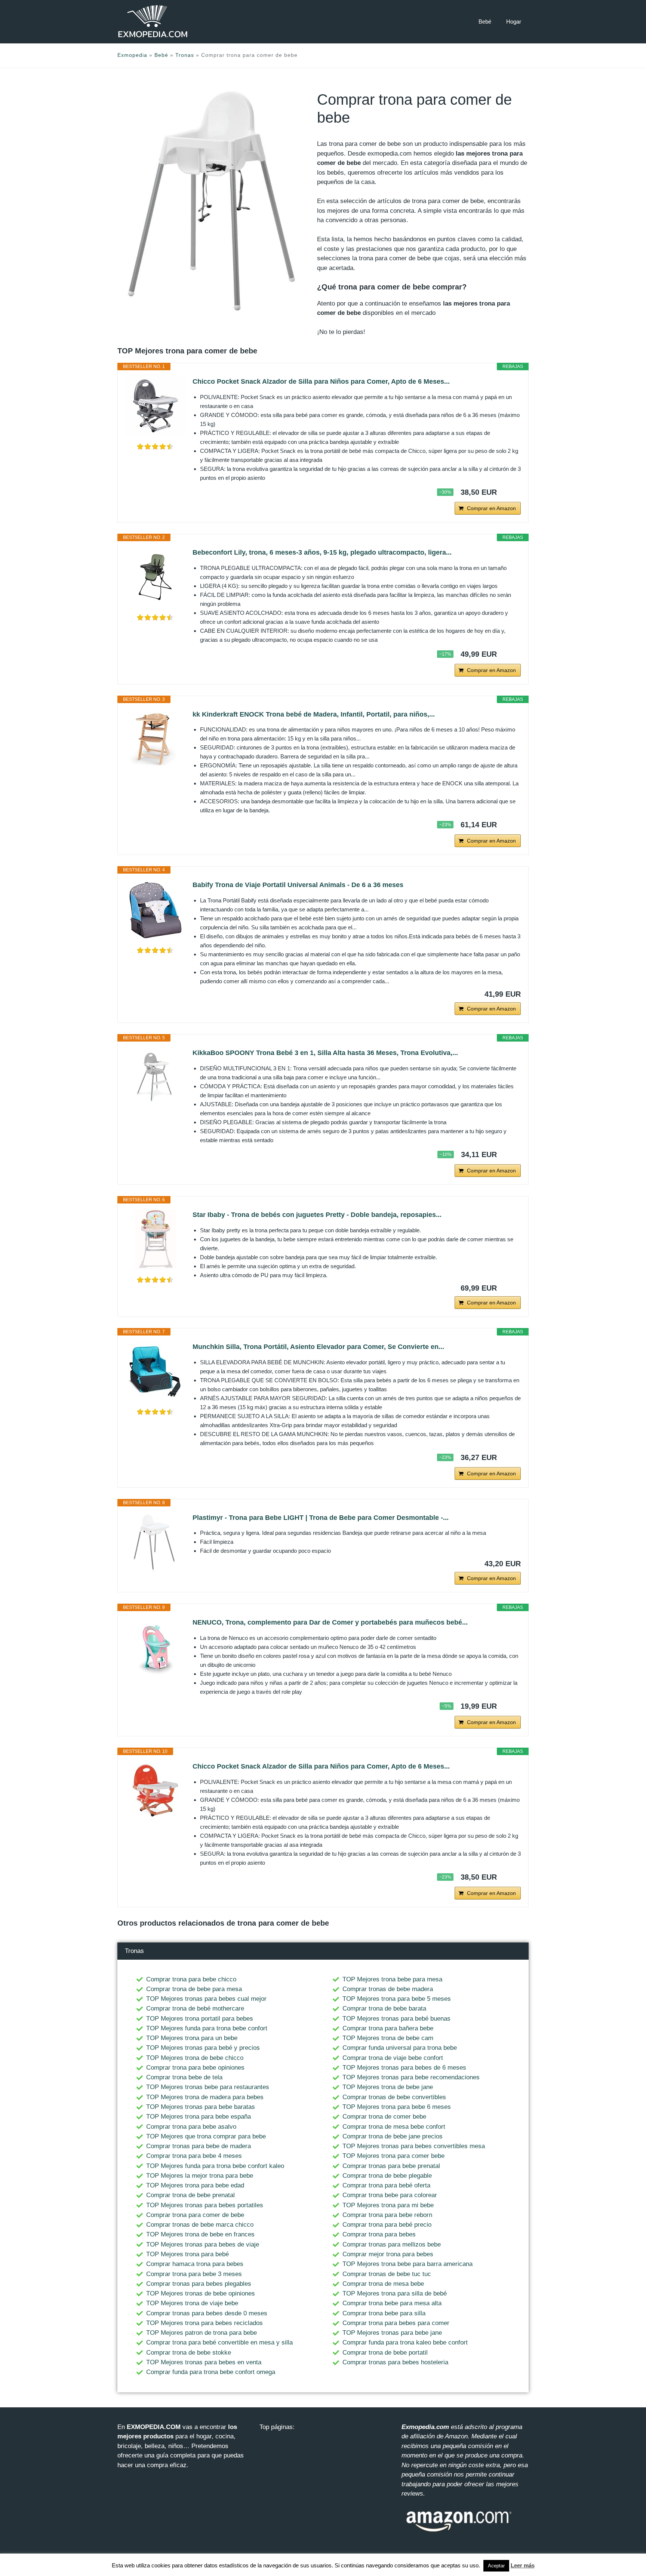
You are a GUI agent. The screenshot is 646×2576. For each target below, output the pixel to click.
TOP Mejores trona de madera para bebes (205, 2097)
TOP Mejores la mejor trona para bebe (200, 2176)
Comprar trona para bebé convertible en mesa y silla (219, 2342)
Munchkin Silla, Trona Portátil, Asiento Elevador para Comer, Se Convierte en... (318, 1347)
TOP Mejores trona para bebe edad (195, 2185)
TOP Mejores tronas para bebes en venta (204, 2362)
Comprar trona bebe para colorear (390, 2195)
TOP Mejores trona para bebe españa (199, 2117)
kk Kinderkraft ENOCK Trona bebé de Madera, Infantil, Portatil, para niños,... (314, 714)
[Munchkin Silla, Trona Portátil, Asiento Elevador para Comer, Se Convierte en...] (155, 1371)
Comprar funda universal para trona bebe (400, 2048)
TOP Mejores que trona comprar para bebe (206, 2136)
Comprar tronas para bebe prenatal (391, 2166)
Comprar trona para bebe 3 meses (194, 2274)
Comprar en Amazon (491, 508)
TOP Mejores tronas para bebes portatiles (205, 2205)
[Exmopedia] (153, 22)
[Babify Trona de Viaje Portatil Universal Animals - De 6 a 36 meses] (155, 910)
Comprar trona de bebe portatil (385, 2353)
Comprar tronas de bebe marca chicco (200, 2225)
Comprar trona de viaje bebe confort (393, 2058)
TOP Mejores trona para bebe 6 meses (397, 2107)
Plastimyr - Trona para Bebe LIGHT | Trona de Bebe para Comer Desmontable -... (321, 1518)
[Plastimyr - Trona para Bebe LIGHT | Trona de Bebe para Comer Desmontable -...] (155, 1542)
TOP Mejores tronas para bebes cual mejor (206, 1999)
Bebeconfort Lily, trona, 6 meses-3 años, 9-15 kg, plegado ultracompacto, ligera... (322, 552)
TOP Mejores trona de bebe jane (388, 2087)
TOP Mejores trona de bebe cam (388, 2038)
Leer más (523, 2565)
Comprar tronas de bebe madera (388, 1989)
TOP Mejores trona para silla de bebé (395, 2293)
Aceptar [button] (496, 2566)
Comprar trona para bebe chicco (191, 1979)
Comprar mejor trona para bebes (388, 2254)
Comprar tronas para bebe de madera (199, 2146)
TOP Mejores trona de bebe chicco (195, 2058)
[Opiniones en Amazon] (155, 447)
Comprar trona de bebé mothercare (195, 2008)
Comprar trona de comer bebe (384, 2117)
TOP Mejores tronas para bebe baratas (201, 2107)
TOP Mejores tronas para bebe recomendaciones (411, 2077)
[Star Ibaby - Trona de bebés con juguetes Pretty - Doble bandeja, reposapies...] (155, 1239)
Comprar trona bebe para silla (384, 2313)
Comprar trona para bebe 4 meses (194, 2156)
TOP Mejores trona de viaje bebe (192, 2303)
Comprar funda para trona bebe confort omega (211, 2372)
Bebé (485, 22)
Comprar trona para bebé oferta (386, 2185)
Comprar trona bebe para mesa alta (392, 2303)
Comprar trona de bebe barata (384, 2008)
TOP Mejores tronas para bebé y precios (203, 2048)
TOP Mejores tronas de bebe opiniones (201, 2293)
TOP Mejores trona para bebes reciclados (204, 2323)
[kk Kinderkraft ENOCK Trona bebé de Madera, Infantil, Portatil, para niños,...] (155, 739)
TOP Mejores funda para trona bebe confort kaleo (215, 2166)
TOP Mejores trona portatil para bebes (200, 2019)
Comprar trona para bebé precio (387, 2225)
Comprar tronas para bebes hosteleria (395, 2362)
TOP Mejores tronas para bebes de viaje (203, 2244)
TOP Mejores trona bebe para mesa (392, 1979)
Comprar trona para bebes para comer (396, 2323)
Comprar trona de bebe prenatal (190, 2195)
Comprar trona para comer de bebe (195, 2215)
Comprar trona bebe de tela (184, 2077)
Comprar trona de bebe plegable (387, 2176)
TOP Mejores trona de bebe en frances (200, 2234)
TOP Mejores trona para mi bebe (388, 2205)
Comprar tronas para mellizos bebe (392, 2244)
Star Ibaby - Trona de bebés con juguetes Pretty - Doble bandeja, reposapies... (317, 1215)
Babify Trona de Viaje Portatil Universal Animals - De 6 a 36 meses (298, 885)
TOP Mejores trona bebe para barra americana (407, 2264)
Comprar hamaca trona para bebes (195, 2264)
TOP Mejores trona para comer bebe (393, 2156)
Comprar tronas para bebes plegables (199, 2284)
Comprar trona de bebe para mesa (194, 1989)
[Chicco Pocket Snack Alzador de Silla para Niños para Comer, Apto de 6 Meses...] (155, 406)
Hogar (514, 22)
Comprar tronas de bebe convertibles (394, 2097)
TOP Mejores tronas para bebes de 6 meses (404, 2068)
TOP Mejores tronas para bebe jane (392, 2333)
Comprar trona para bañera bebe (388, 2028)
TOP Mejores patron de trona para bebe (202, 2333)
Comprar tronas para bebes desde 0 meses (207, 2313)
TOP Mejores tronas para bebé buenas (396, 2019)
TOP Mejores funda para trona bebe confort (207, 2028)
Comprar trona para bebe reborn (387, 2215)
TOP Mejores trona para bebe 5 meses (397, 1999)
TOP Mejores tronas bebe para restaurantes (208, 2087)
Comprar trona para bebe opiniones (195, 2068)
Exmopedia (132, 55)
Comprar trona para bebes (379, 2234)
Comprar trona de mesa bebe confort (394, 2127)
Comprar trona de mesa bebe (383, 2284)
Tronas (185, 55)
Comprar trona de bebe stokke (189, 2353)
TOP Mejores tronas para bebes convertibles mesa (414, 2146)
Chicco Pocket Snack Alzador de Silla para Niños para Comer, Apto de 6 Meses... (321, 381)
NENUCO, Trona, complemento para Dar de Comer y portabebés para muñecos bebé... (330, 1622)
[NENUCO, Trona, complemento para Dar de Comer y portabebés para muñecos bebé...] (155, 1647)
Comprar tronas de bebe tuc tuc (387, 2274)
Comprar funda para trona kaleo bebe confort (405, 2342)
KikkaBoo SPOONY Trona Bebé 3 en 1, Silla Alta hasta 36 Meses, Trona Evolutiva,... (325, 1053)
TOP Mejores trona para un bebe (192, 2038)
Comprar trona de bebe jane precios (393, 2136)
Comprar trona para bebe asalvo (191, 2127)
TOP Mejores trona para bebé (187, 2254)
